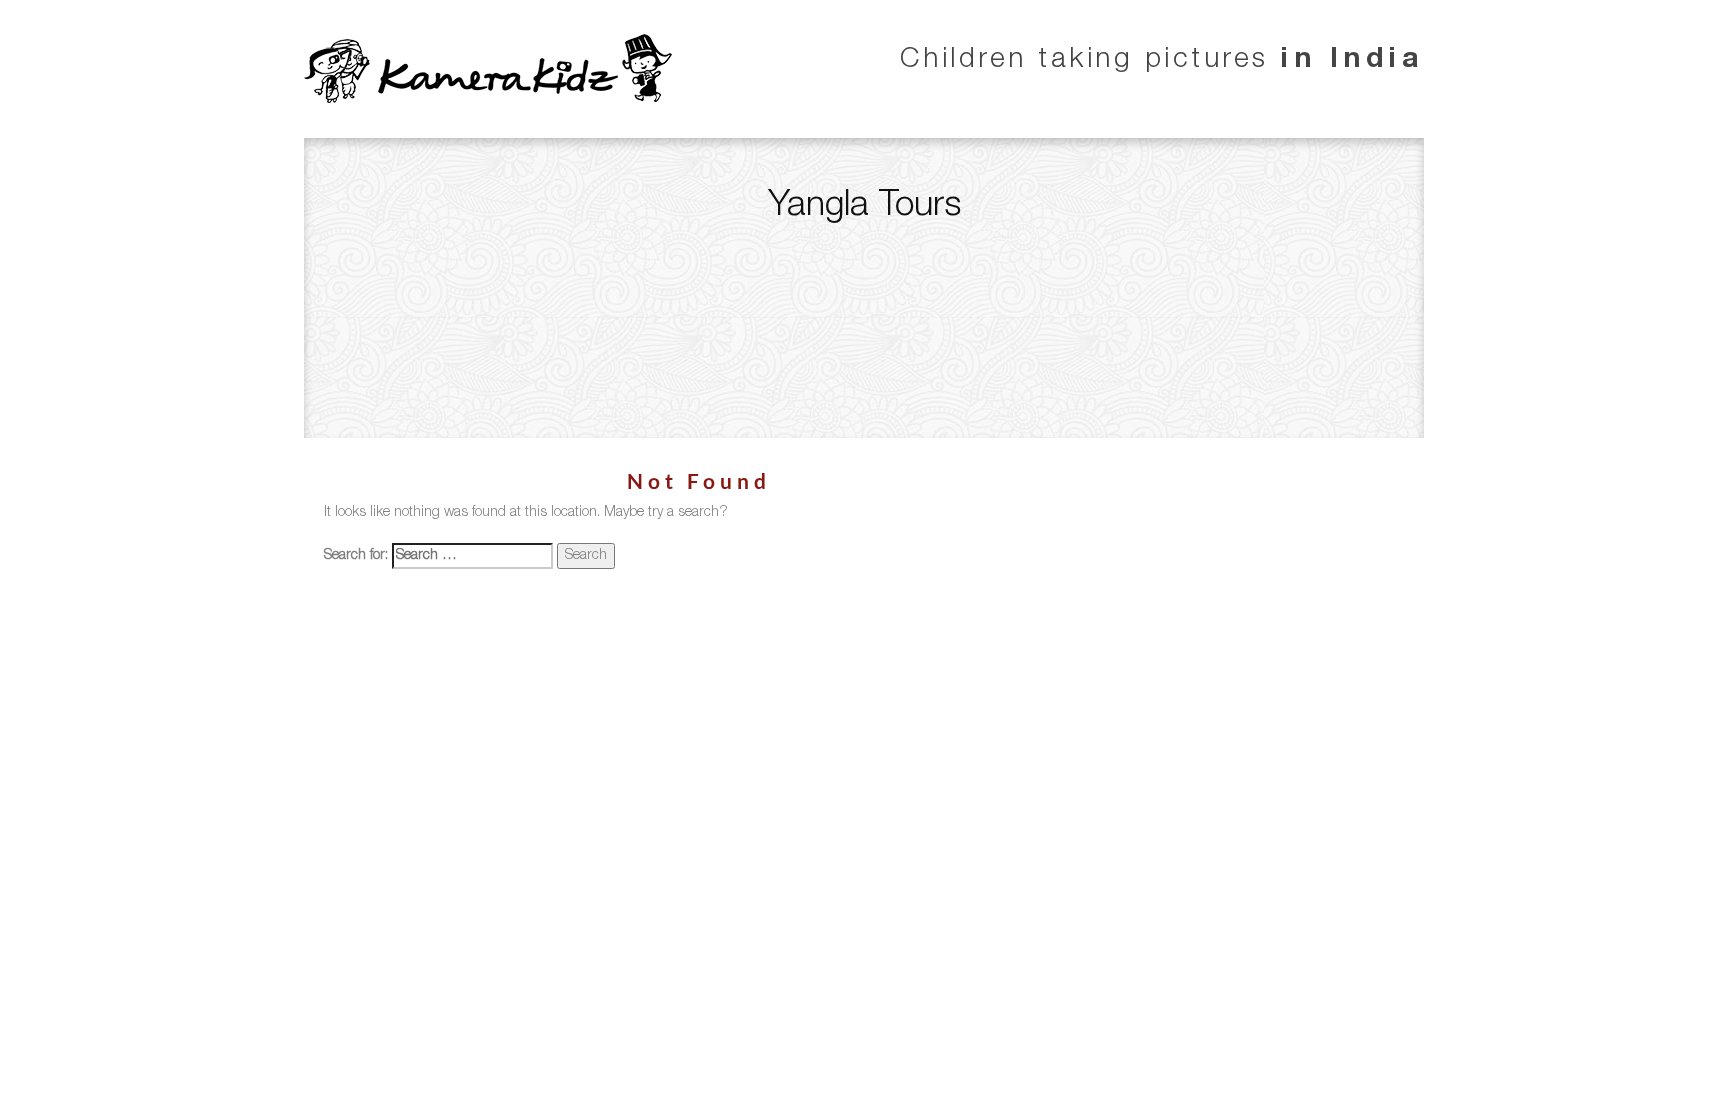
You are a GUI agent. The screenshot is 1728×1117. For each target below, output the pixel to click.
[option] (864, 288)
